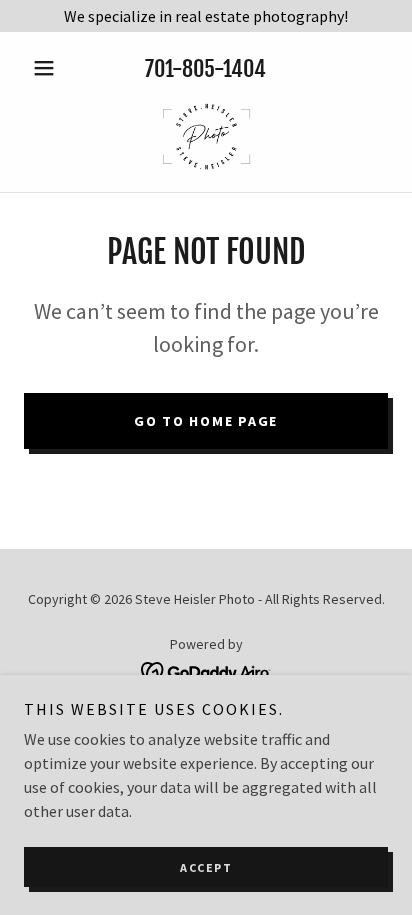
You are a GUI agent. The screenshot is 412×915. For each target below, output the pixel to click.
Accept (206, 867)
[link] (205, 136)
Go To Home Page (206, 421)
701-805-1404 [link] (205, 68)
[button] (51, 68)
